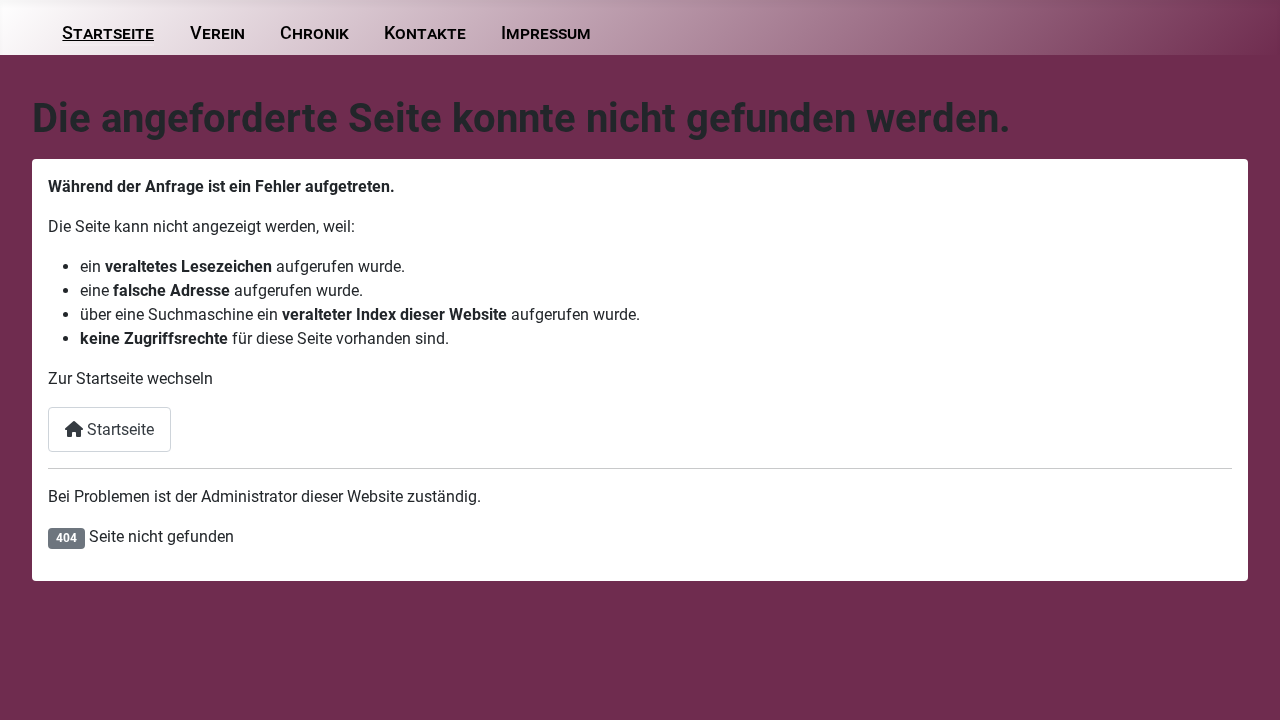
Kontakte (425, 33)
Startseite (108, 33)
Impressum (546, 33)
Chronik (314, 33)
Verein (217, 33)
